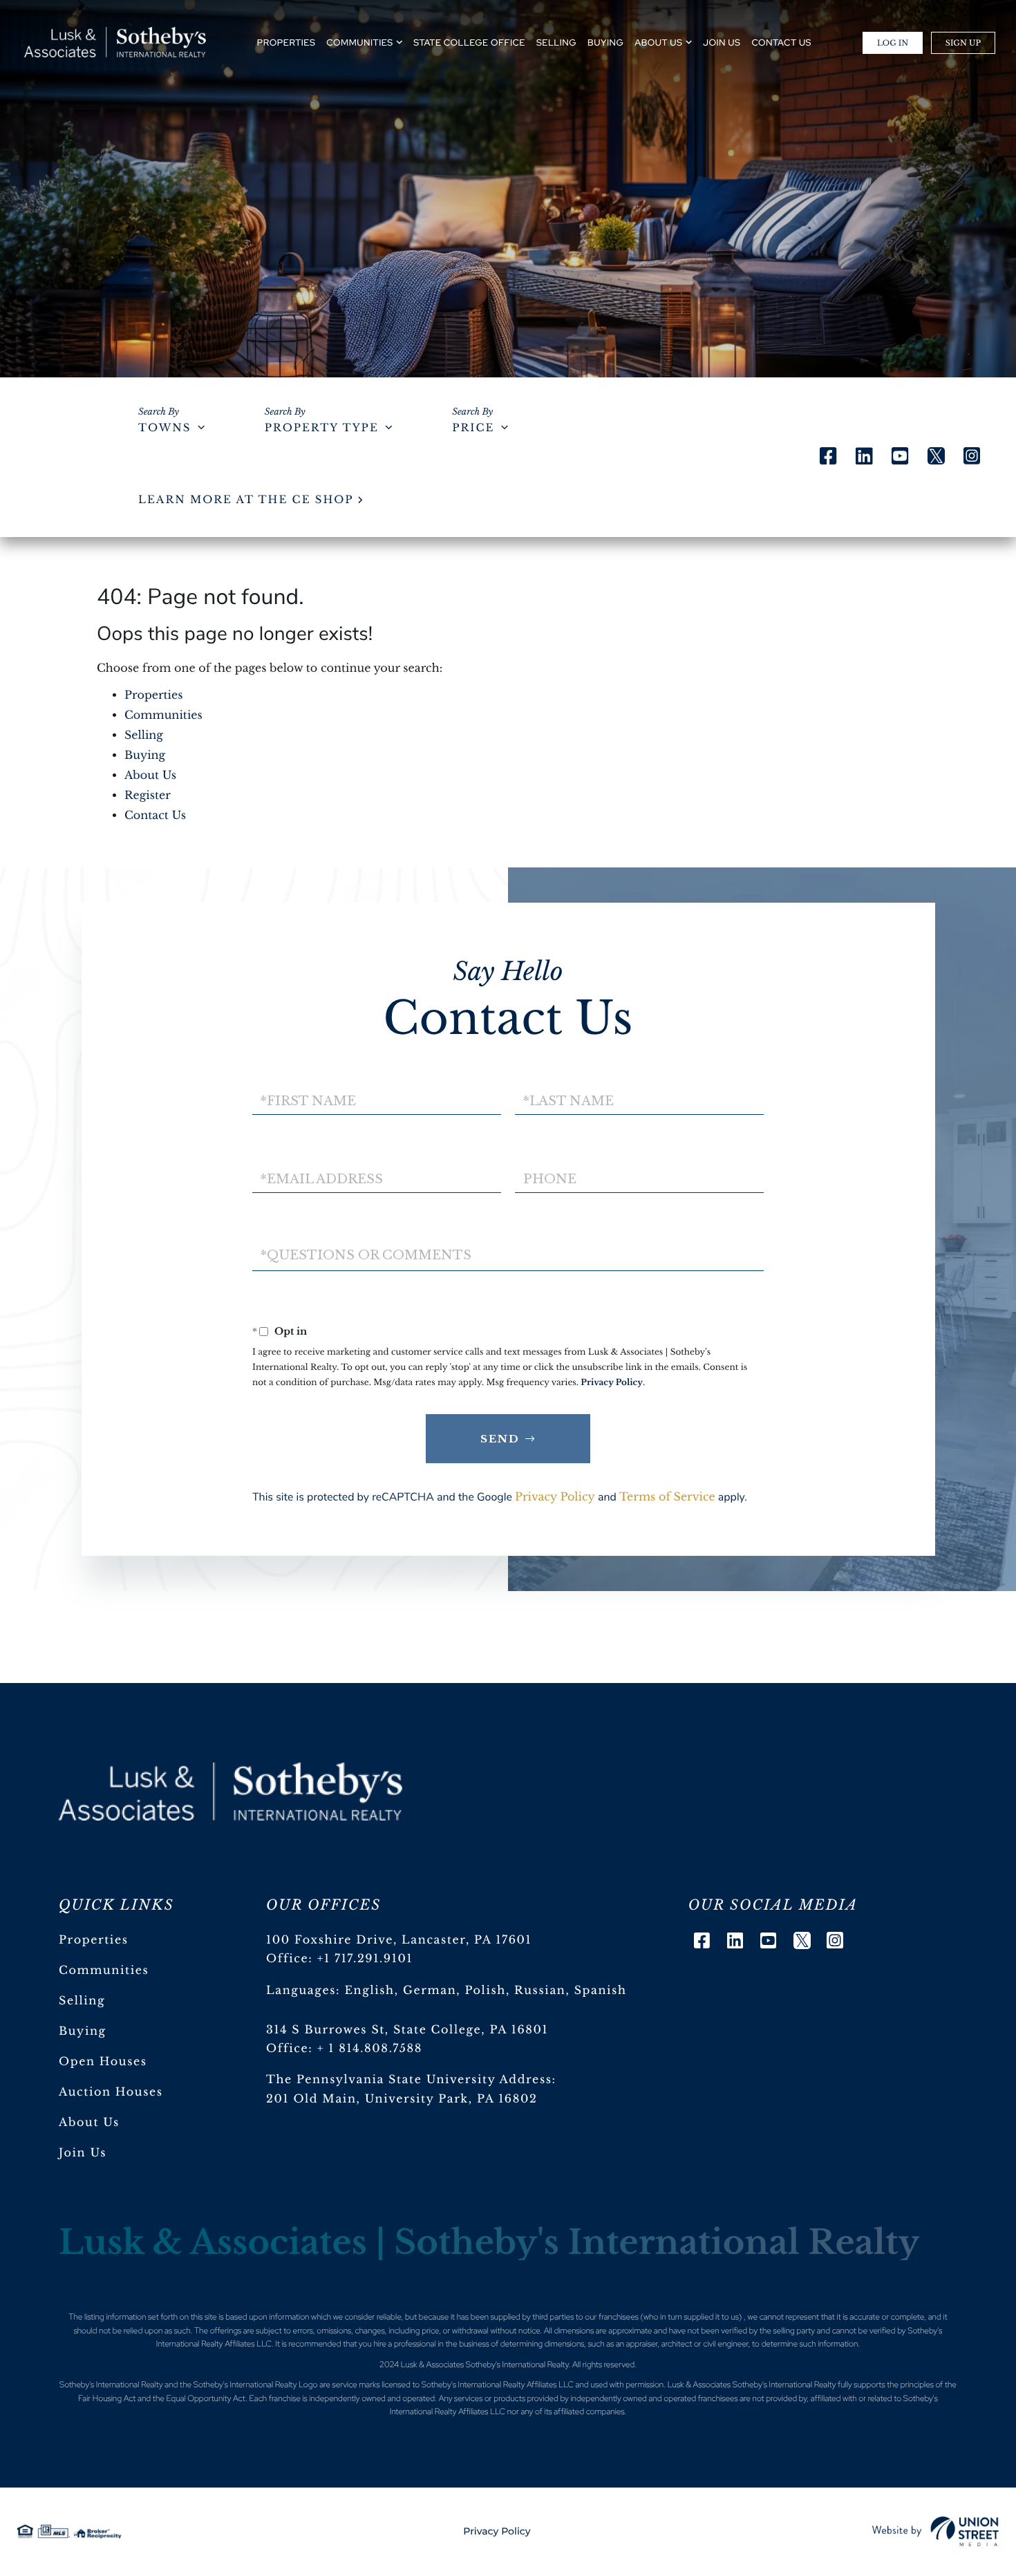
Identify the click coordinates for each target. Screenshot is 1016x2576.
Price (473, 428)
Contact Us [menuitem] (781, 43)
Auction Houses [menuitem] (111, 2092)
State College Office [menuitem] (469, 43)
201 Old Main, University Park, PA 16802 (402, 2099)
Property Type (322, 428)
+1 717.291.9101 (365, 1959)
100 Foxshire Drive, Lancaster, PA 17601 (399, 1940)
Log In (893, 43)
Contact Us (155, 816)
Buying (145, 755)
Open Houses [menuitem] (103, 2062)
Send (500, 1439)
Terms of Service (667, 1497)
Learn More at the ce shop (246, 500)
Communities (163, 715)
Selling (144, 735)
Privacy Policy (612, 1383)
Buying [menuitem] (605, 43)
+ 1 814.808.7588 (370, 2049)
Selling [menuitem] (556, 43)
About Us (150, 775)
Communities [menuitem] (359, 43)
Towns (164, 428)
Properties (154, 695)
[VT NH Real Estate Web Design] (935, 2532)
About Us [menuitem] (658, 43)
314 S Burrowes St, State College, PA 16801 (407, 2030)
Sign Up (963, 43)
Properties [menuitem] (286, 43)
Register (148, 796)
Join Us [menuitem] (722, 43)
